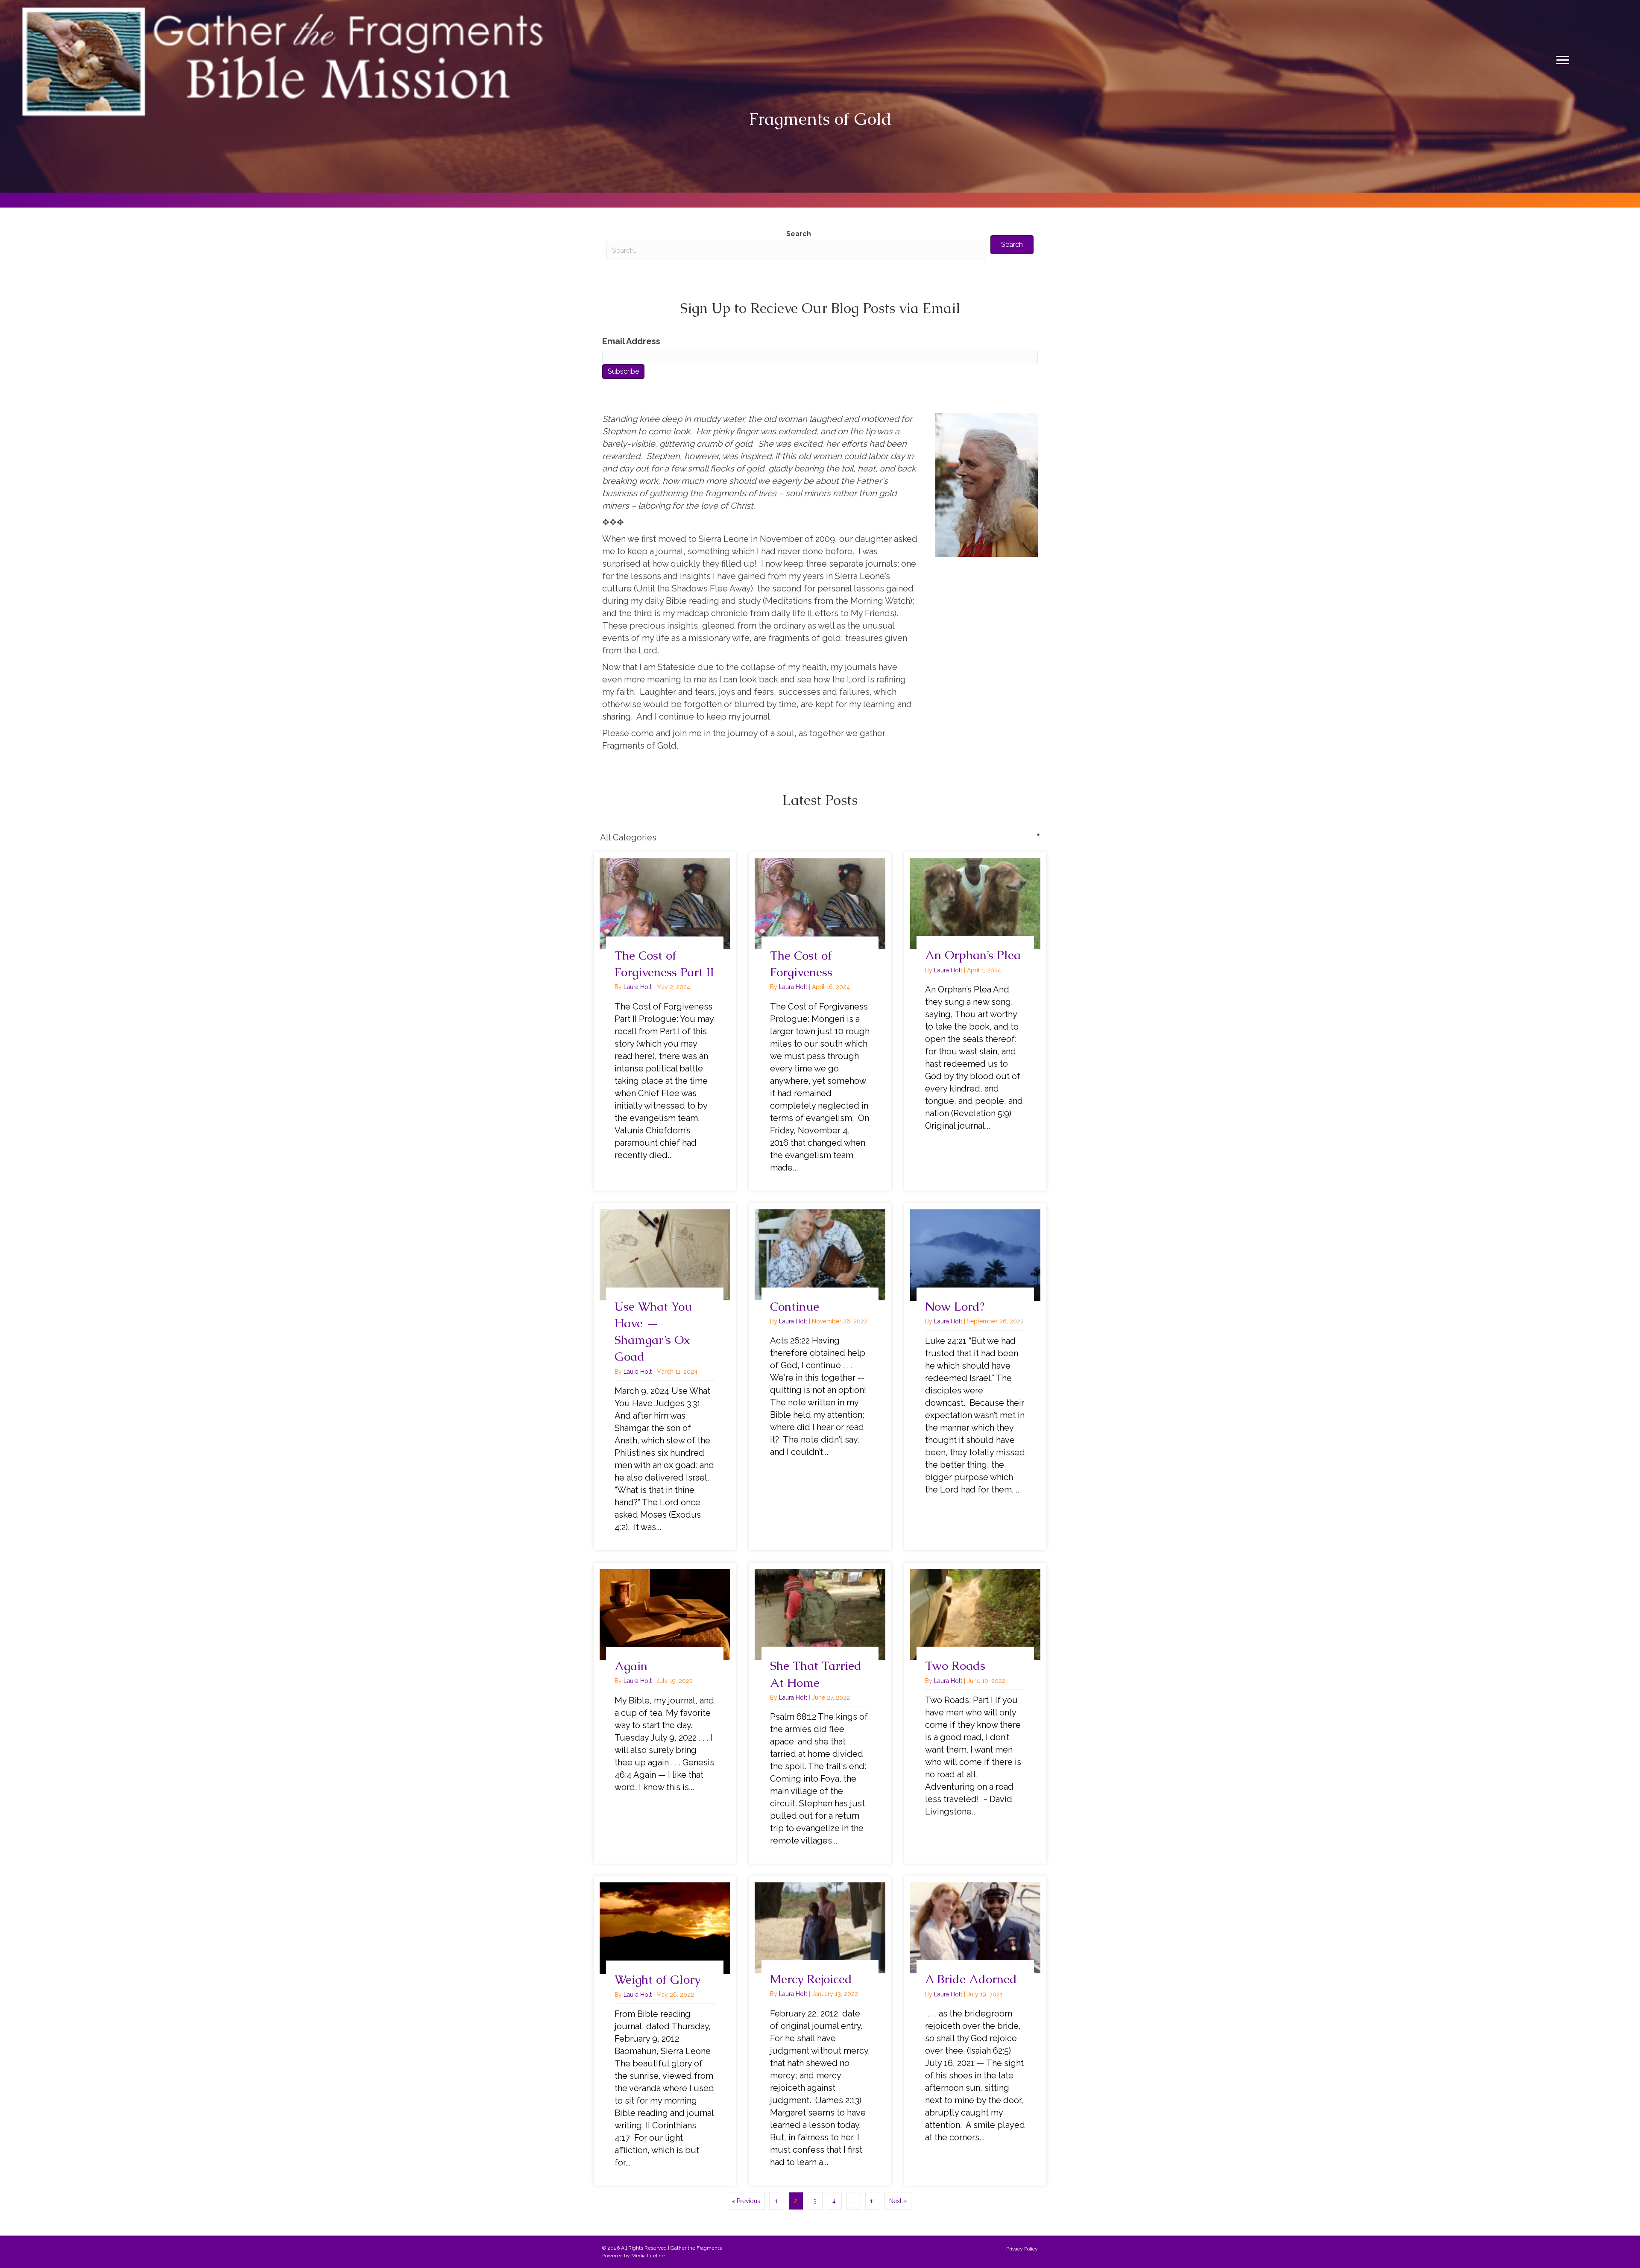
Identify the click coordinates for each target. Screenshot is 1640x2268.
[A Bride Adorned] (975, 2031)
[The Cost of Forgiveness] (820, 1021)
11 (873, 2201)
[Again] (665, 1713)
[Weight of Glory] (665, 2031)
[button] (1012, 245)
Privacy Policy (1022, 2249)
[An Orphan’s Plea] (975, 1021)
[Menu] (1563, 60)
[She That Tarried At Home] (820, 1713)
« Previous (746, 2201)
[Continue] (820, 1377)
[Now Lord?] (975, 1377)
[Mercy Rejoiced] (820, 2031)
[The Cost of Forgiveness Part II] (665, 1021)
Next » (898, 2201)
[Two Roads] (975, 1713)
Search (799, 234)
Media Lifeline (648, 2256)
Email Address (631, 341)
